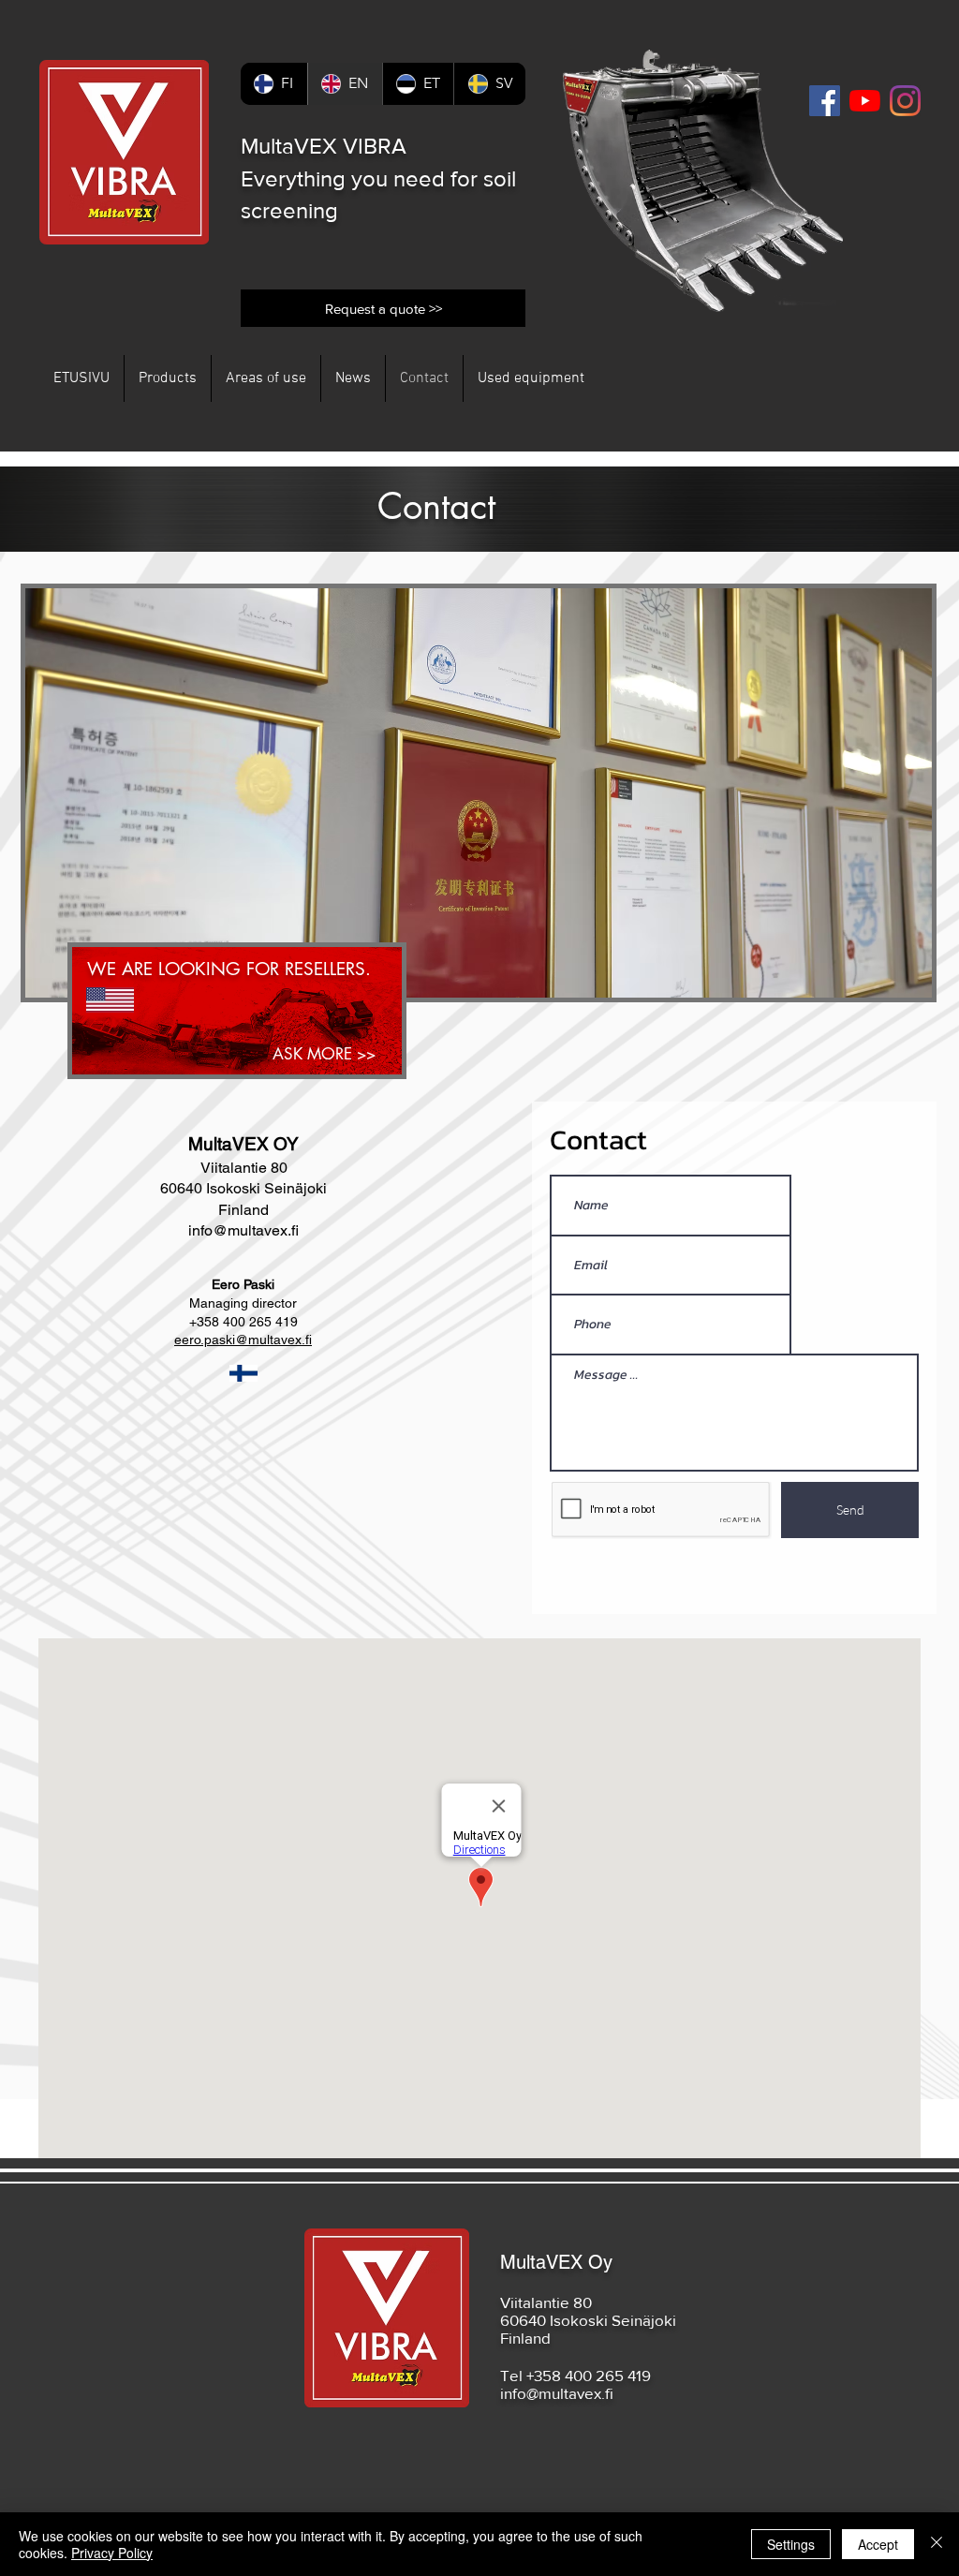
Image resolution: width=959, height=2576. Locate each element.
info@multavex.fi (243, 1230)
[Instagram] (905, 101)
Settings (791, 2544)
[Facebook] (825, 101)
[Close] (937, 2544)
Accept (878, 2544)
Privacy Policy (112, 2553)
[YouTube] (865, 101)
